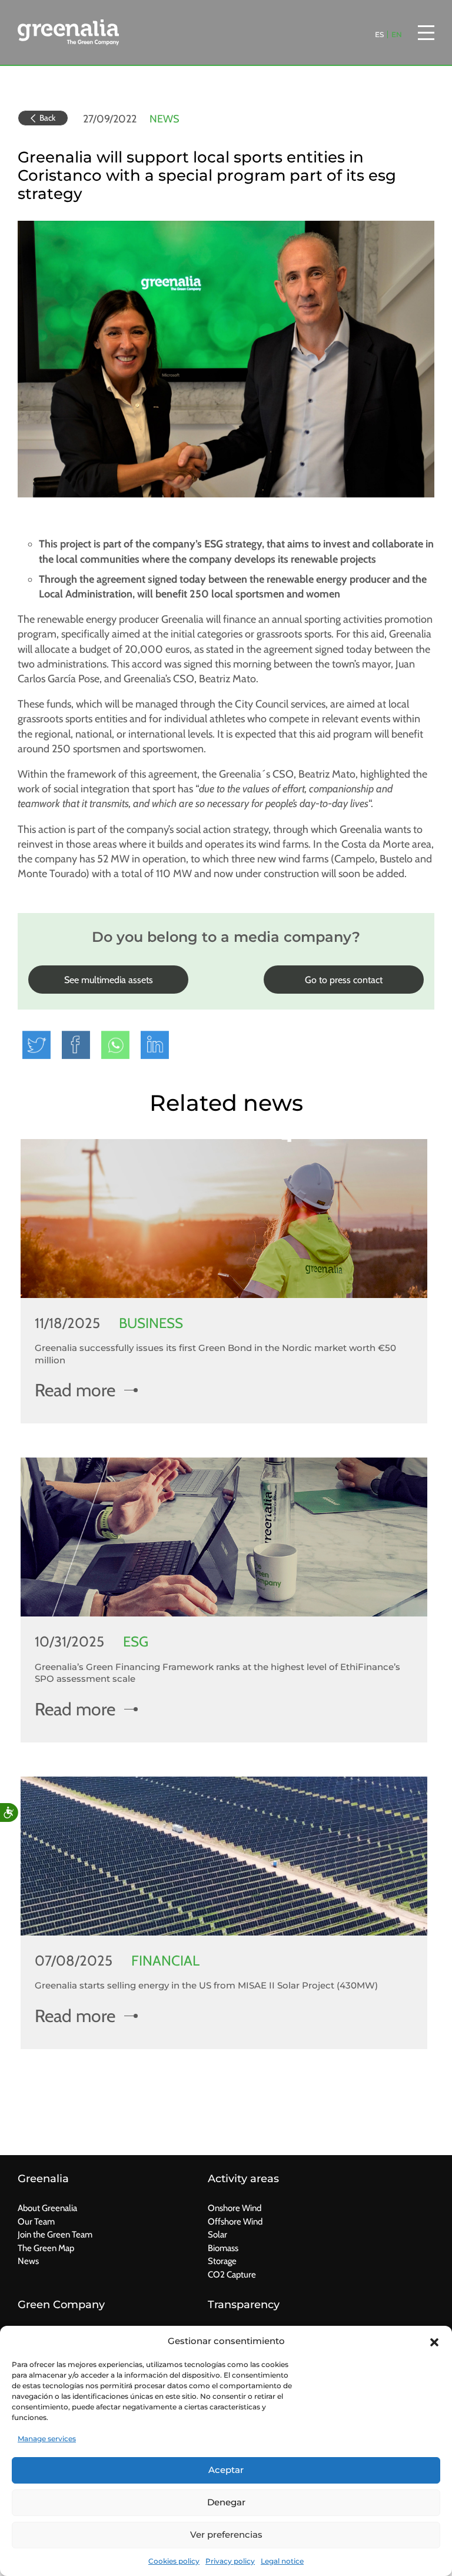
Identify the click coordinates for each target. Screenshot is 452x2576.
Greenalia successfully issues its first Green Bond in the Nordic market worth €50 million (215, 1354)
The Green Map (46, 2248)
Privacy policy (230, 2561)
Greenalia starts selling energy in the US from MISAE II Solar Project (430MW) (206, 1985)
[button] (434, 2341)
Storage (222, 2261)
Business (151, 1323)
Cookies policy (174, 2561)
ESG (136, 1641)
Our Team (36, 2222)
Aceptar (226, 2470)
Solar (217, 2235)
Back (47, 118)
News (164, 119)
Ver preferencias (226, 2534)
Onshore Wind (235, 2208)
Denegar (226, 2502)
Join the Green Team (55, 2235)
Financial (165, 1961)
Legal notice (282, 2561)
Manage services (47, 2439)
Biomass (223, 2248)
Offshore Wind (235, 2222)
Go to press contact (344, 980)
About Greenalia (47, 2208)
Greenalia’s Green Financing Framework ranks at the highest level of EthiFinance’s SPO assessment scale (217, 1673)
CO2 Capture (232, 2275)
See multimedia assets (109, 980)
